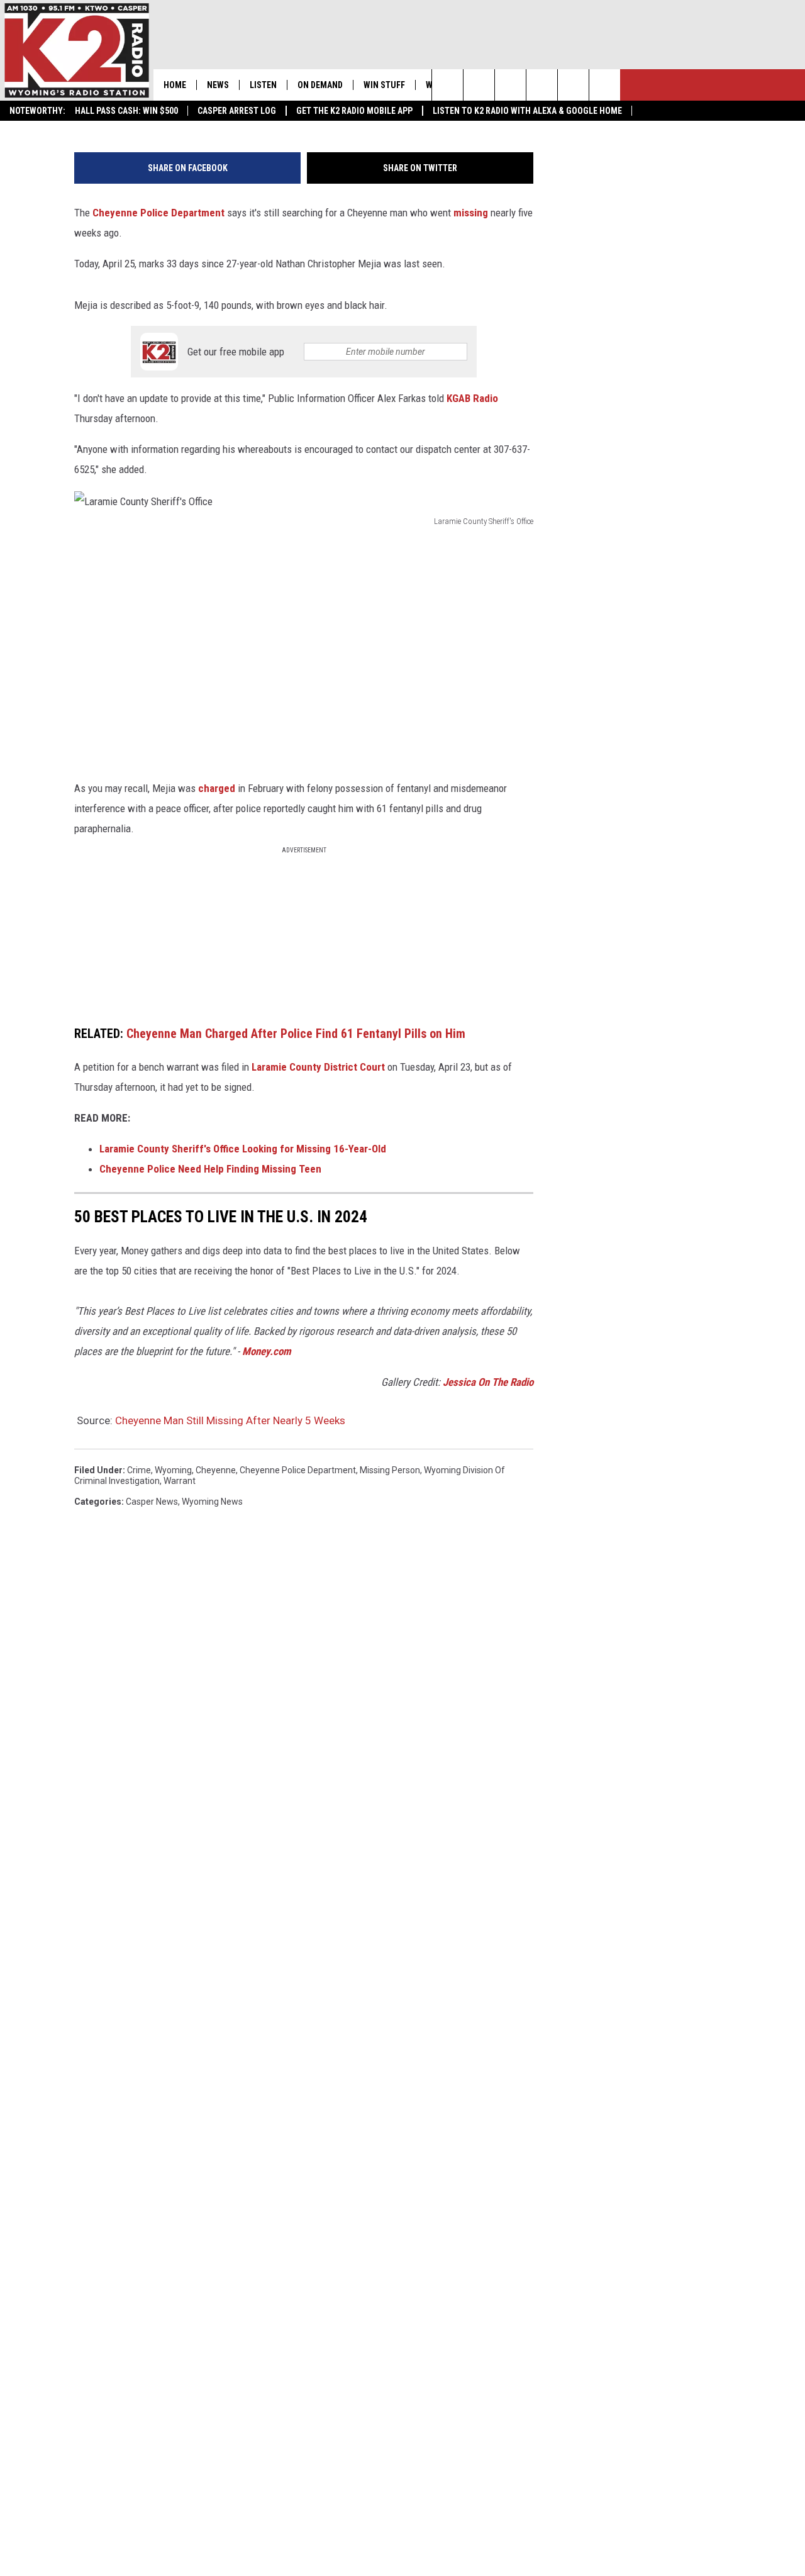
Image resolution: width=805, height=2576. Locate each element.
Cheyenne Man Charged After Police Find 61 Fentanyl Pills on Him (296, 1034)
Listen (263, 85)
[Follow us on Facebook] (510, 85)
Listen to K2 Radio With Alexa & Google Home (527, 111)
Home (175, 85)
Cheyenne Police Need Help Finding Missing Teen (210, 1169)
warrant (180, 1481)
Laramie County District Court (318, 1067)
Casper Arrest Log (237, 111)
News (218, 85)
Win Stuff (384, 85)
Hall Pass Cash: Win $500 (126, 111)
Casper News (152, 1502)
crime (139, 1470)
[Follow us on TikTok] (573, 85)
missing (471, 213)
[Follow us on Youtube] (605, 85)
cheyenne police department (298, 1470)
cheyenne (216, 1470)
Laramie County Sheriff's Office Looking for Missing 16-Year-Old (243, 1149)
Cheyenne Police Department (158, 213)
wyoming (173, 1470)
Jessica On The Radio (488, 1382)
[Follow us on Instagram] (542, 85)
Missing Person (390, 1470)
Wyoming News (212, 1502)
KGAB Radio (472, 398)
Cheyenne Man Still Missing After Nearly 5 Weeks (230, 1420)
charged (217, 788)
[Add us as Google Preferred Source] (479, 85)
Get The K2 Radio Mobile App (354, 111)
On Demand (320, 85)
